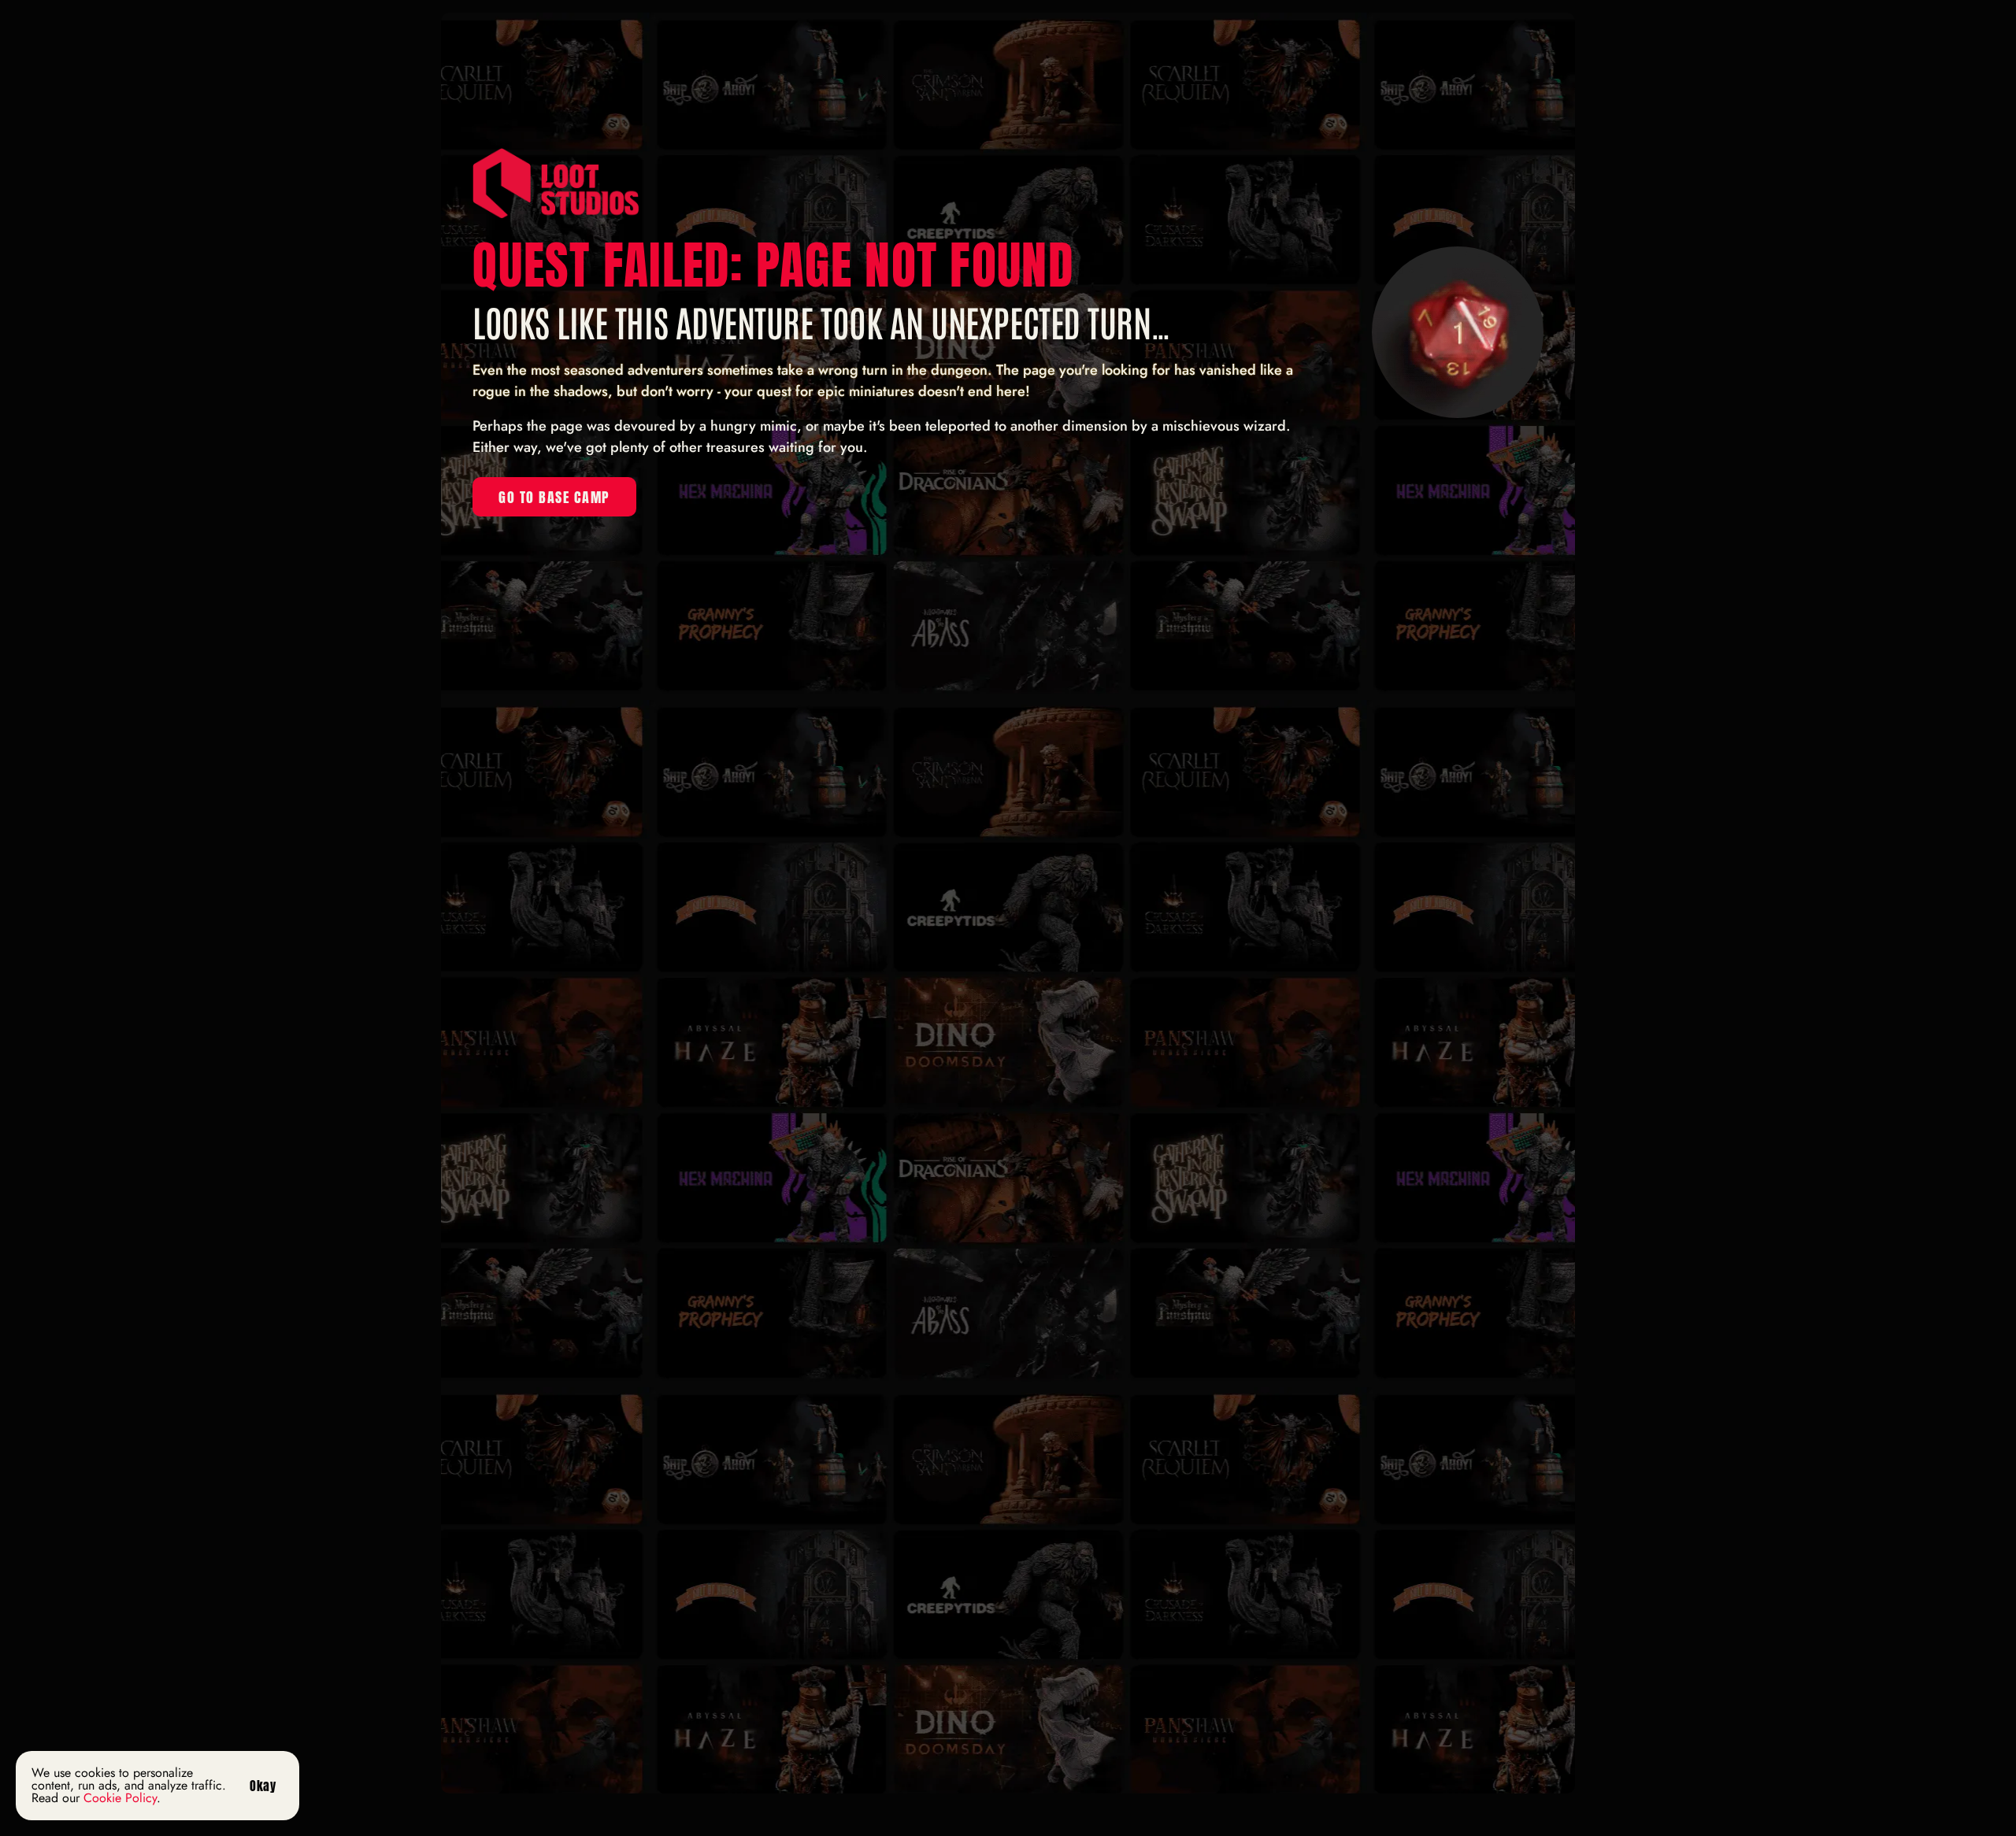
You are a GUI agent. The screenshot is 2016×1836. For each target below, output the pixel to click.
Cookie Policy (120, 1798)
